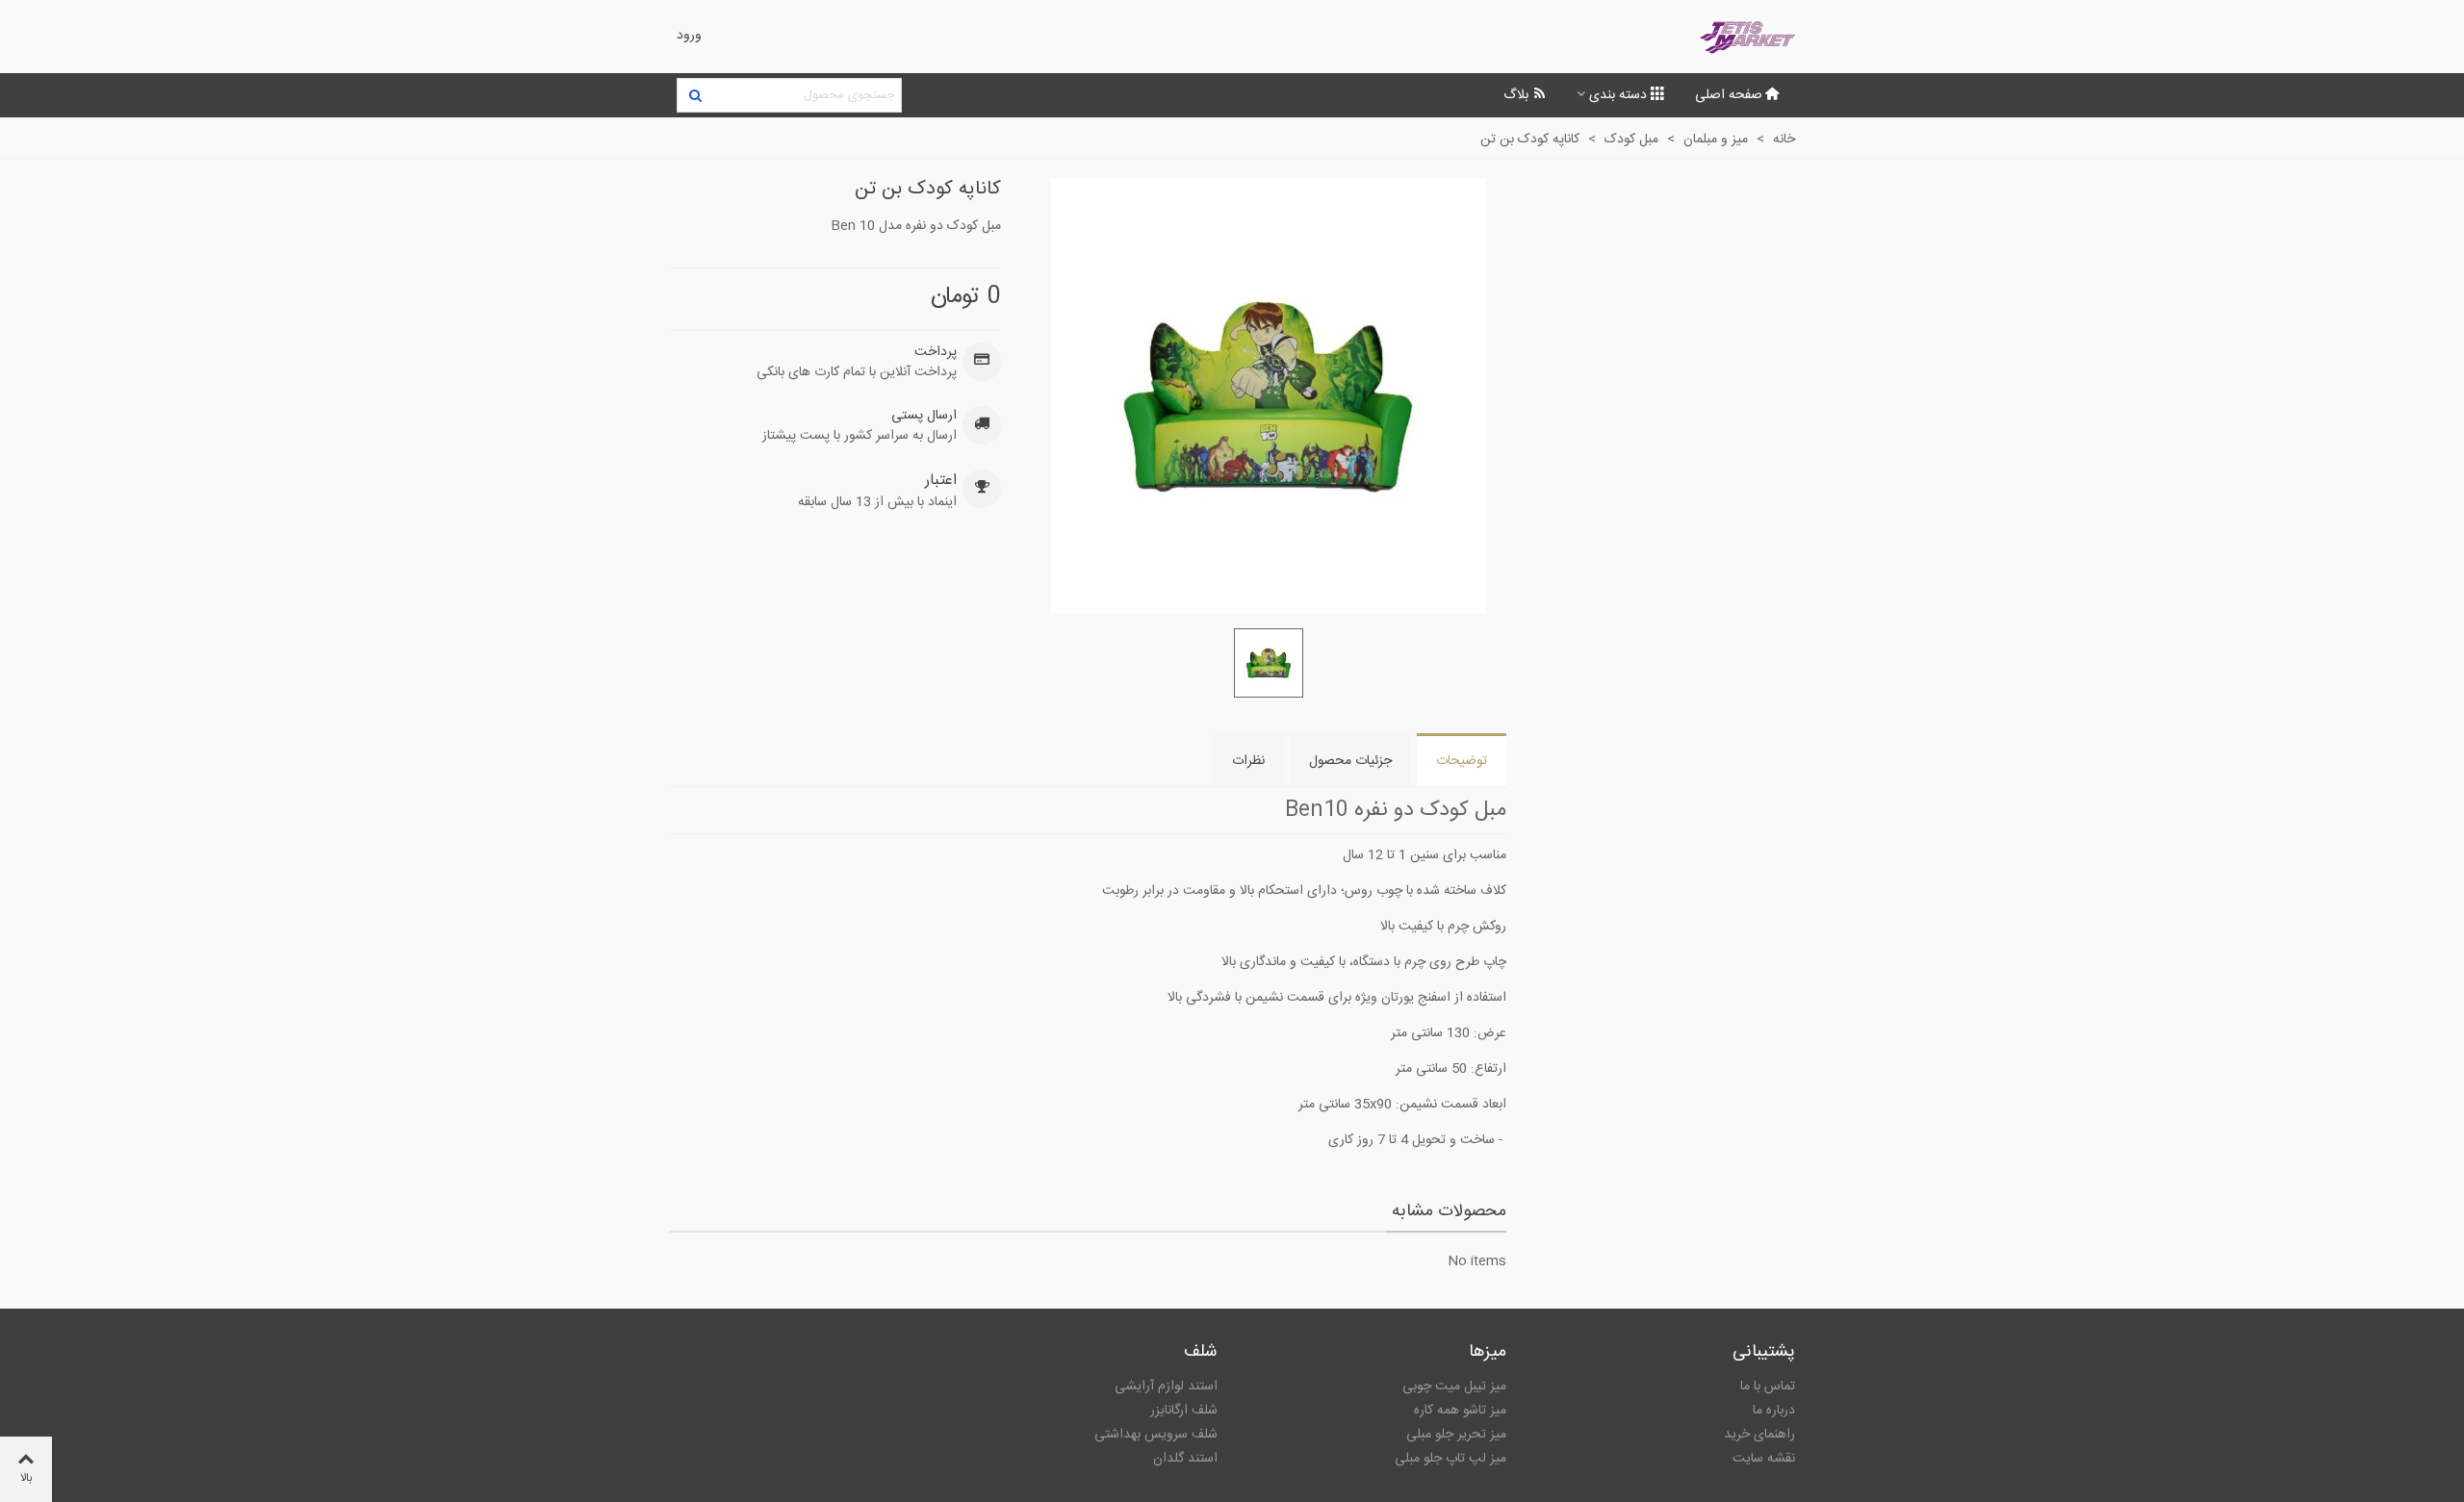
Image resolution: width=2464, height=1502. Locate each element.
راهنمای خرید (1759, 1435)
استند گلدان (1185, 1459)
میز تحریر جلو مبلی (1456, 1435)
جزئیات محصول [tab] (1350, 761)
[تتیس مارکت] (1689, 37)
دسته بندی (1618, 95)
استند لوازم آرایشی (1166, 1387)
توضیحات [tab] (1462, 761)
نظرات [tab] (1248, 761)
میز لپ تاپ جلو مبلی (1450, 1459)
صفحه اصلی (1729, 95)
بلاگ (1516, 95)
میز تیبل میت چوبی (1454, 1387)
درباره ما (1774, 1411)
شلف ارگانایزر (1184, 1411)
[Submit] (694, 95)
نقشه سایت (1764, 1459)
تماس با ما (1768, 1387)
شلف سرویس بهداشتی (1156, 1435)
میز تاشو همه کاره (1460, 1411)
